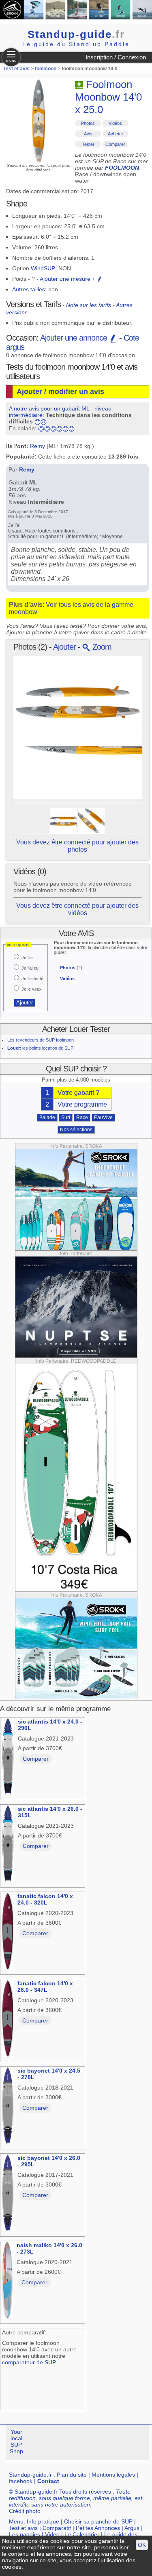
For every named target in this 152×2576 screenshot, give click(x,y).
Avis (88, 134)
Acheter (116, 134)
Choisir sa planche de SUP (98, 2521)
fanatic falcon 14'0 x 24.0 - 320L (45, 1899)
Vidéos (115, 123)
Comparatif (57, 2528)
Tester (88, 144)
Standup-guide (76, 34)
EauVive (103, 1118)
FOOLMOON (122, 168)
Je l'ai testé (32, 979)
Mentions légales (113, 2475)
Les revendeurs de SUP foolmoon (41, 1040)
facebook (21, 2481)
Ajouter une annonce (75, 338)
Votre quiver (18, 945)
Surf (66, 1118)
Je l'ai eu (30, 968)
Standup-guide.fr (30, 2475)
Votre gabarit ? (78, 1093)
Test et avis (23, 2528)
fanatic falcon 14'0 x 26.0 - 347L (45, 1987)
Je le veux (32, 989)
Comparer (115, 144)
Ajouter (64, 647)
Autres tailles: (29, 289)
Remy (37, 446)
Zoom (101, 647)
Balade (47, 1118)
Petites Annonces (98, 2528)
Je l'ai (27, 958)
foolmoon (46, 69)
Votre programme (82, 1104)
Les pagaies (25, 2534)
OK (142, 2545)
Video (52, 2534)
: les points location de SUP (40, 1048)
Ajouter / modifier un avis (60, 391)
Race (82, 1118)
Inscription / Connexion (116, 57)
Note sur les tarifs (89, 305)
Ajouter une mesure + (68, 279)
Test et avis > (19, 69)
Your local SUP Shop (16, 2441)
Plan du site (72, 2475)
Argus (132, 2528)
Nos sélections (76, 1130)
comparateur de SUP (29, 2362)
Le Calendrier (82, 2534)
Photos (88, 123)
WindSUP (43, 268)
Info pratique (43, 2521)
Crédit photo (25, 2511)
